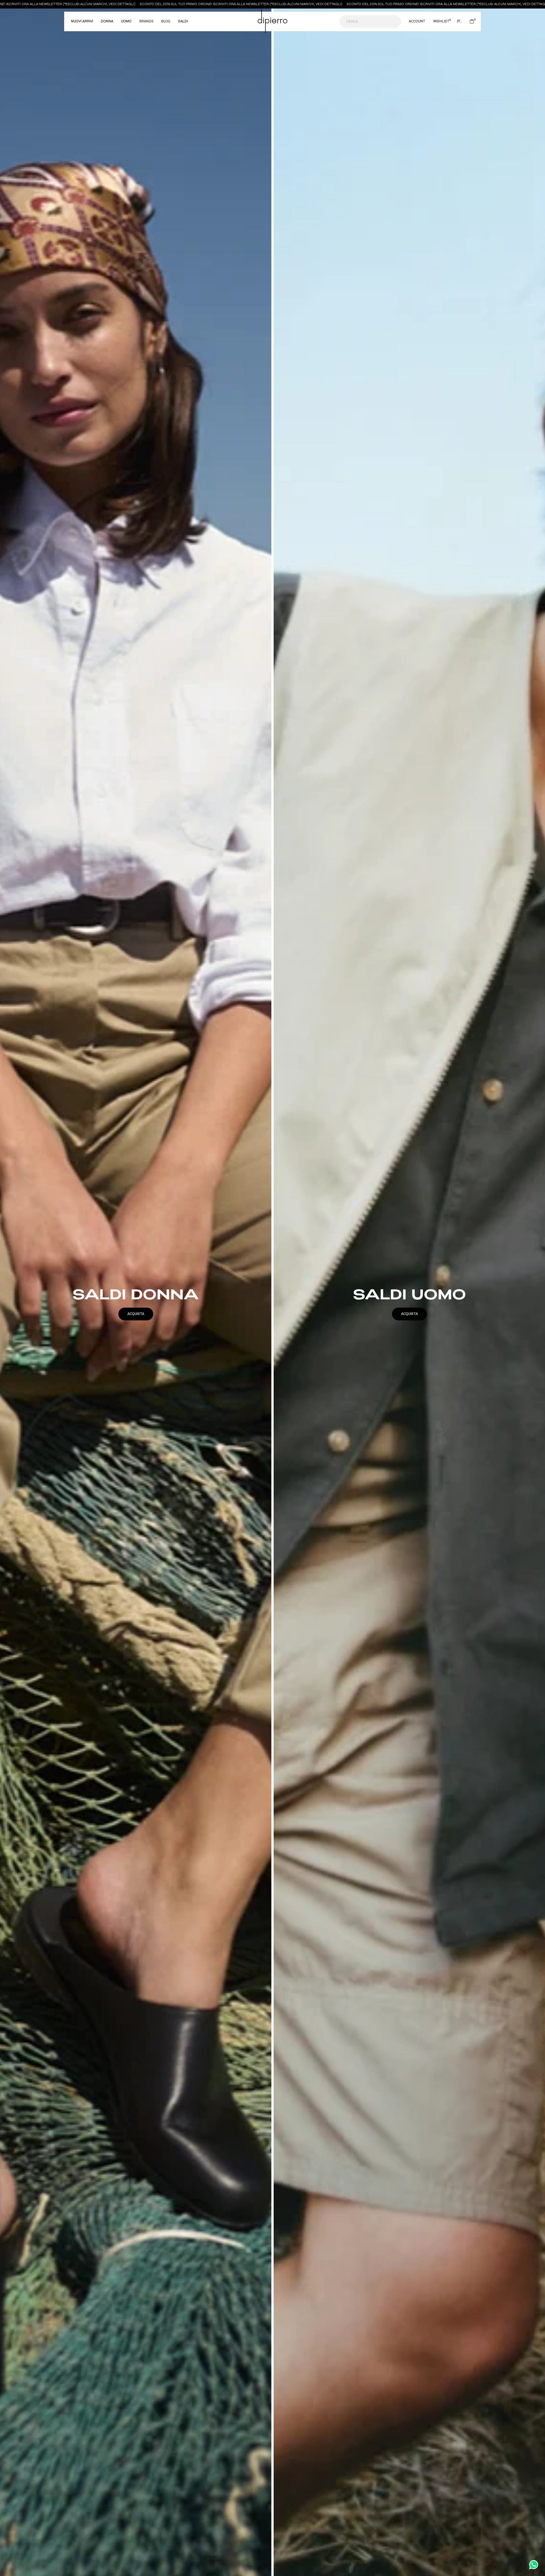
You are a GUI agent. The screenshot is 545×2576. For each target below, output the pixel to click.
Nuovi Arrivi (82, 22)
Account (417, 22)
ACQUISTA (136, 1314)
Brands (146, 21)
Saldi (183, 22)
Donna (107, 22)
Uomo (126, 22)
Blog (166, 21)
